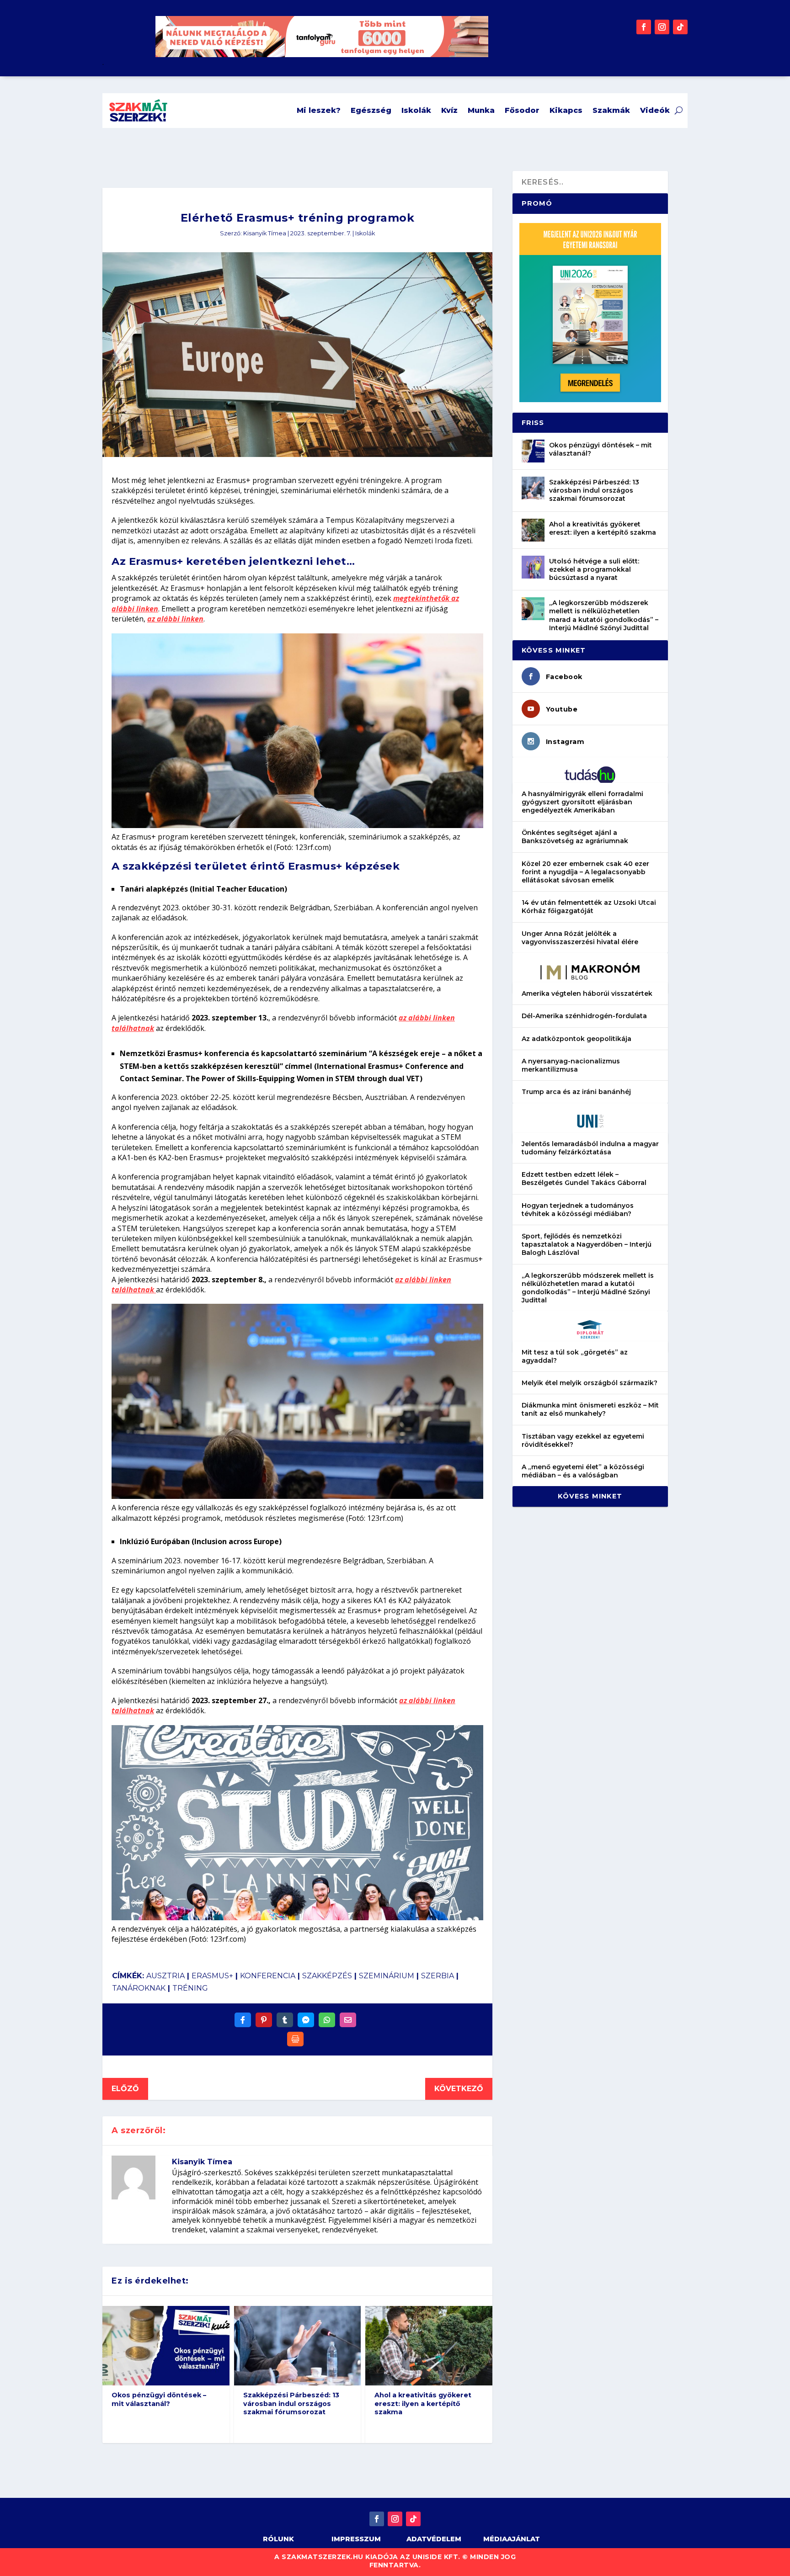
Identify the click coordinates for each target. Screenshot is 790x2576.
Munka (481, 110)
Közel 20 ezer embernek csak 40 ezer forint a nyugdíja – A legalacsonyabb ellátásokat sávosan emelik (585, 872)
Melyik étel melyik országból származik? (590, 1383)
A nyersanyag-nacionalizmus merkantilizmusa (571, 1065)
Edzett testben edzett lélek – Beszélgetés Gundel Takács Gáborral (584, 1179)
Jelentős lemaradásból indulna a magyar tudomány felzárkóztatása (590, 1148)
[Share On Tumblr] (285, 2020)
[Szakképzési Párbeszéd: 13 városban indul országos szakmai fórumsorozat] (533, 488)
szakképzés (327, 1976)
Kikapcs (566, 110)
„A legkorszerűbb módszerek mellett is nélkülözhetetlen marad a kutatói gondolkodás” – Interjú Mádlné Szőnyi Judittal (604, 615)
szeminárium (387, 1976)
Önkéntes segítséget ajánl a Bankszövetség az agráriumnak (575, 837)
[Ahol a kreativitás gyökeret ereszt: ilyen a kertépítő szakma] (533, 530)
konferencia (268, 1976)
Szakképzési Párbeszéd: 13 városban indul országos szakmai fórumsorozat (291, 2403)
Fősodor (522, 110)
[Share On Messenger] (306, 2020)
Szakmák (611, 110)
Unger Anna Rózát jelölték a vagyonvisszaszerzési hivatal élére (580, 938)
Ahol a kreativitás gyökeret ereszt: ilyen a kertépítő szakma (423, 2403)
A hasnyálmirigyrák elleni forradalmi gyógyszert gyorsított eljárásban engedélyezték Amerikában (582, 802)
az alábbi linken (175, 619)
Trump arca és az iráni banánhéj (576, 1092)
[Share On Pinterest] (264, 2020)
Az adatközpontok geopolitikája (576, 1039)
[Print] (295, 2039)
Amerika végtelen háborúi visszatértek (587, 993)
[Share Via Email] (348, 2020)
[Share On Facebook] (243, 2020)
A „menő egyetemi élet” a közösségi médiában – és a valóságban (583, 1471)
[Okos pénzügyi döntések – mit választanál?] (533, 451)
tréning (190, 1988)
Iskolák (416, 110)
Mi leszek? (319, 110)
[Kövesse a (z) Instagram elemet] (662, 27)
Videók (655, 110)
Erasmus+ (212, 1976)
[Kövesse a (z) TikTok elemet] (680, 27)
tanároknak (139, 1988)
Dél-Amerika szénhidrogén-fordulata (584, 1016)
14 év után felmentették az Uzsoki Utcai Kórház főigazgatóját (589, 907)
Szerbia (438, 1976)
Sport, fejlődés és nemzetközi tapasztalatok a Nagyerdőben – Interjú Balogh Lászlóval (587, 1244)
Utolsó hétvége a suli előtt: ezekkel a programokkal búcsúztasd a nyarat (594, 569)
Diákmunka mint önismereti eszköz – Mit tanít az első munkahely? (590, 1409)
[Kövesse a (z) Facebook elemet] (644, 27)
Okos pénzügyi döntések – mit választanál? (159, 2399)
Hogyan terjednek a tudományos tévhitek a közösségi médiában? (578, 1210)
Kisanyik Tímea (265, 233)
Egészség (371, 110)
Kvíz (449, 110)
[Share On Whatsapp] (327, 2020)
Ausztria (165, 1976)
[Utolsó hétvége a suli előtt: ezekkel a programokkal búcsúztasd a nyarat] (533, 567)
